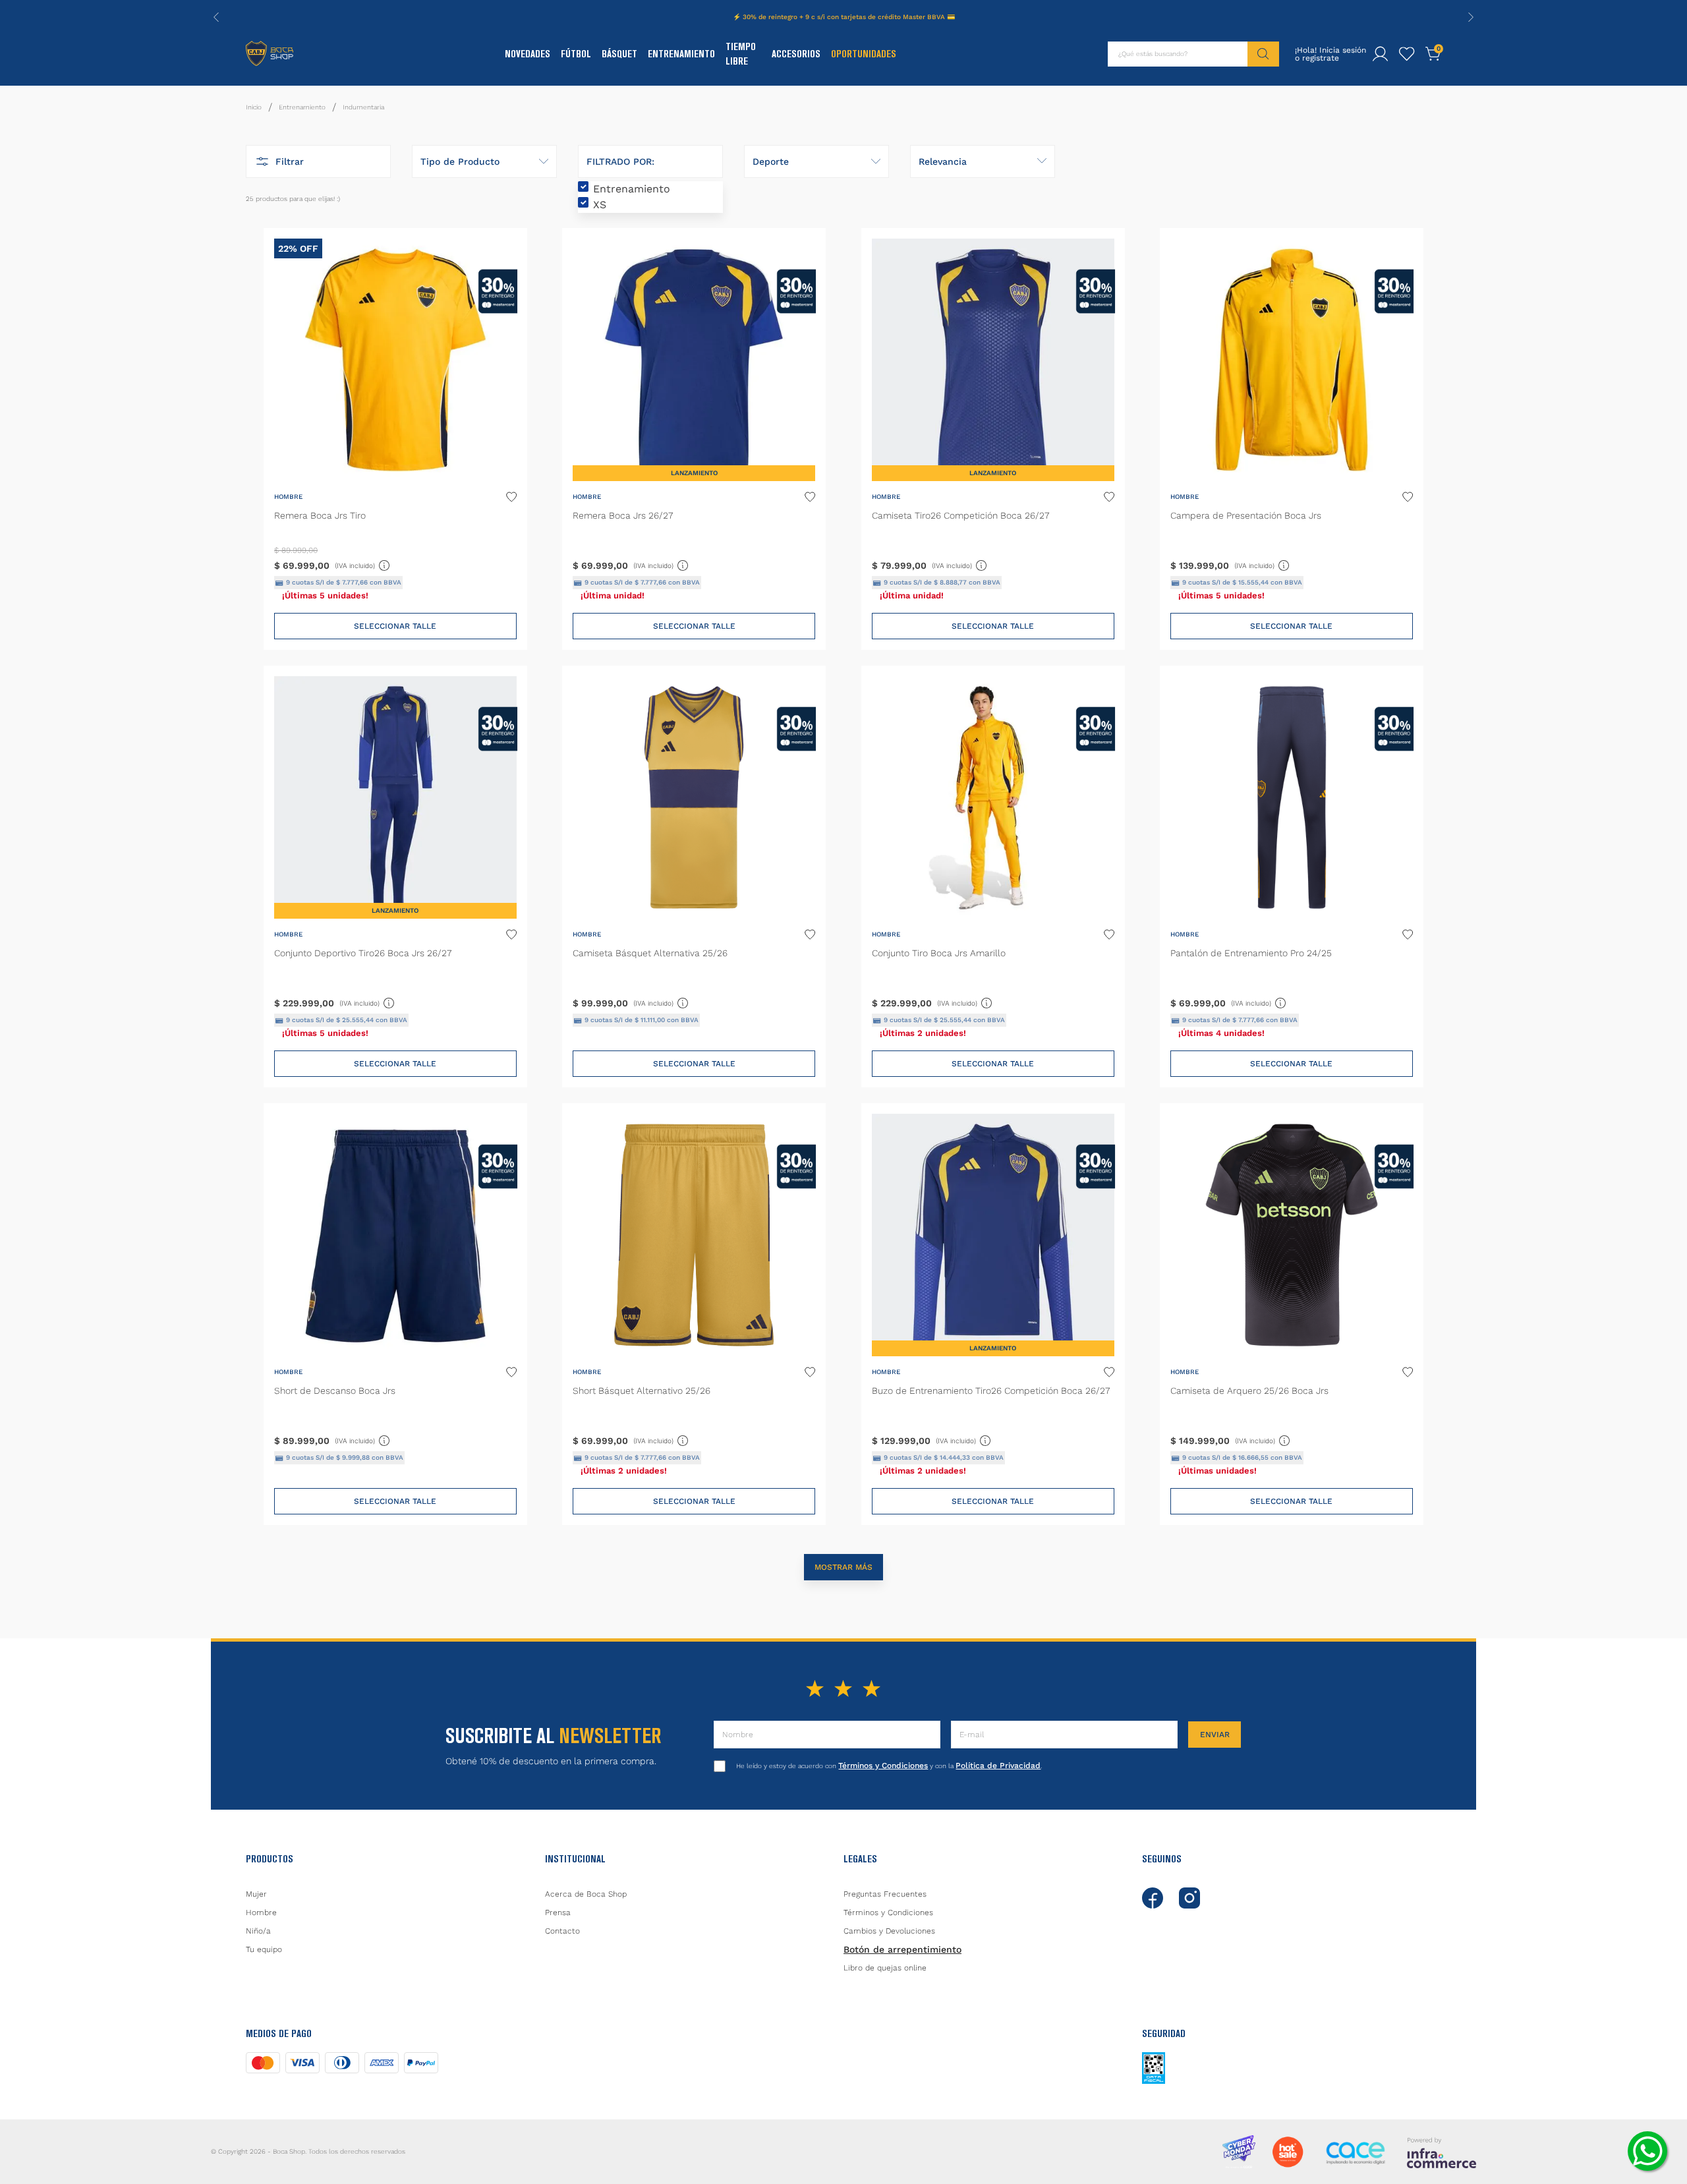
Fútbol (576, 54)
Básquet (619, 54)
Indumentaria (363, 107)
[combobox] (1193, 54)
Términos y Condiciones (883, 1766)
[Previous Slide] (216, 17)
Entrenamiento (681, 54)
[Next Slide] (1471, 17)
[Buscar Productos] (1263, 54)
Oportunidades (864, 54)
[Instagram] (1189, 1898)
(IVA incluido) (363, 563)
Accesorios (796, 54)
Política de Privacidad (998, 1766)
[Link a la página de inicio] (254, 107)
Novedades (528, 54)
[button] (318, 161)
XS (600, 205)
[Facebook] (1153, 1898)
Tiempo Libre (741, 54)
